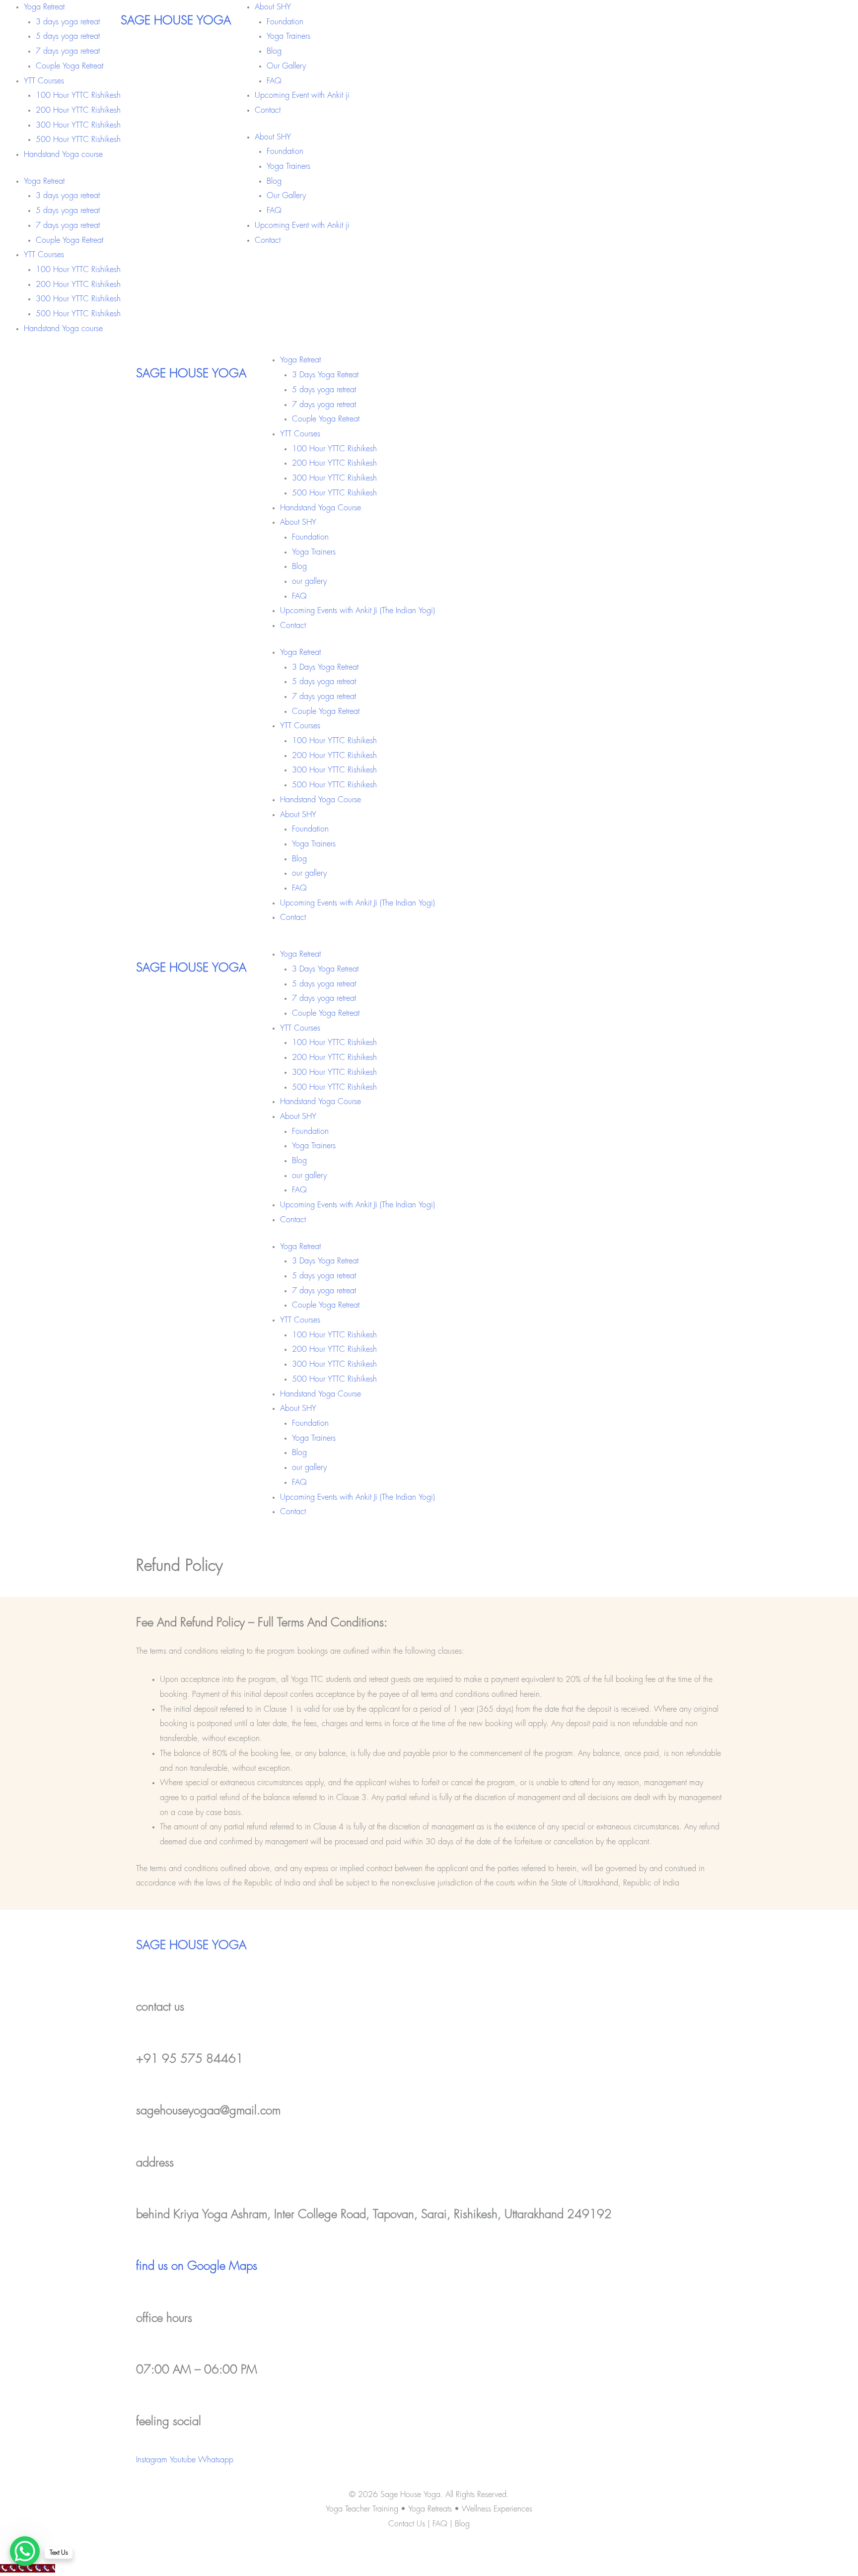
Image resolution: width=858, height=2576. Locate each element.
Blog (274, 51)
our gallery (309, 582)
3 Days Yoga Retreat (325, 375)
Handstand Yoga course (63, 155)
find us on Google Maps (197, 2266)
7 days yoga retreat (68, 51)
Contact (268, 110)
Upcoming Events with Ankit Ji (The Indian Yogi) (357, 611)
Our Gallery (286, 66)
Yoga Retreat (44, 7)
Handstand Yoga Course (321, 508)
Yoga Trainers (288, 36)
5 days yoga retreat (68, 36)
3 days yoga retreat (68, 22)
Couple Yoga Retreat (70, 66)
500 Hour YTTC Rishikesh (78, 140)
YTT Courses (44, 81)
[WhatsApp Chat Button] (25, 2551)
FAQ (274, 81)
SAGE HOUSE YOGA (176, 21)
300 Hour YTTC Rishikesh (78, 125)
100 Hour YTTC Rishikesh (78, 96)
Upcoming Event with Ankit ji (302, 96)
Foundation (285, 22)
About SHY (273, 7)
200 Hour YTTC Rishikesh (78, 110)
